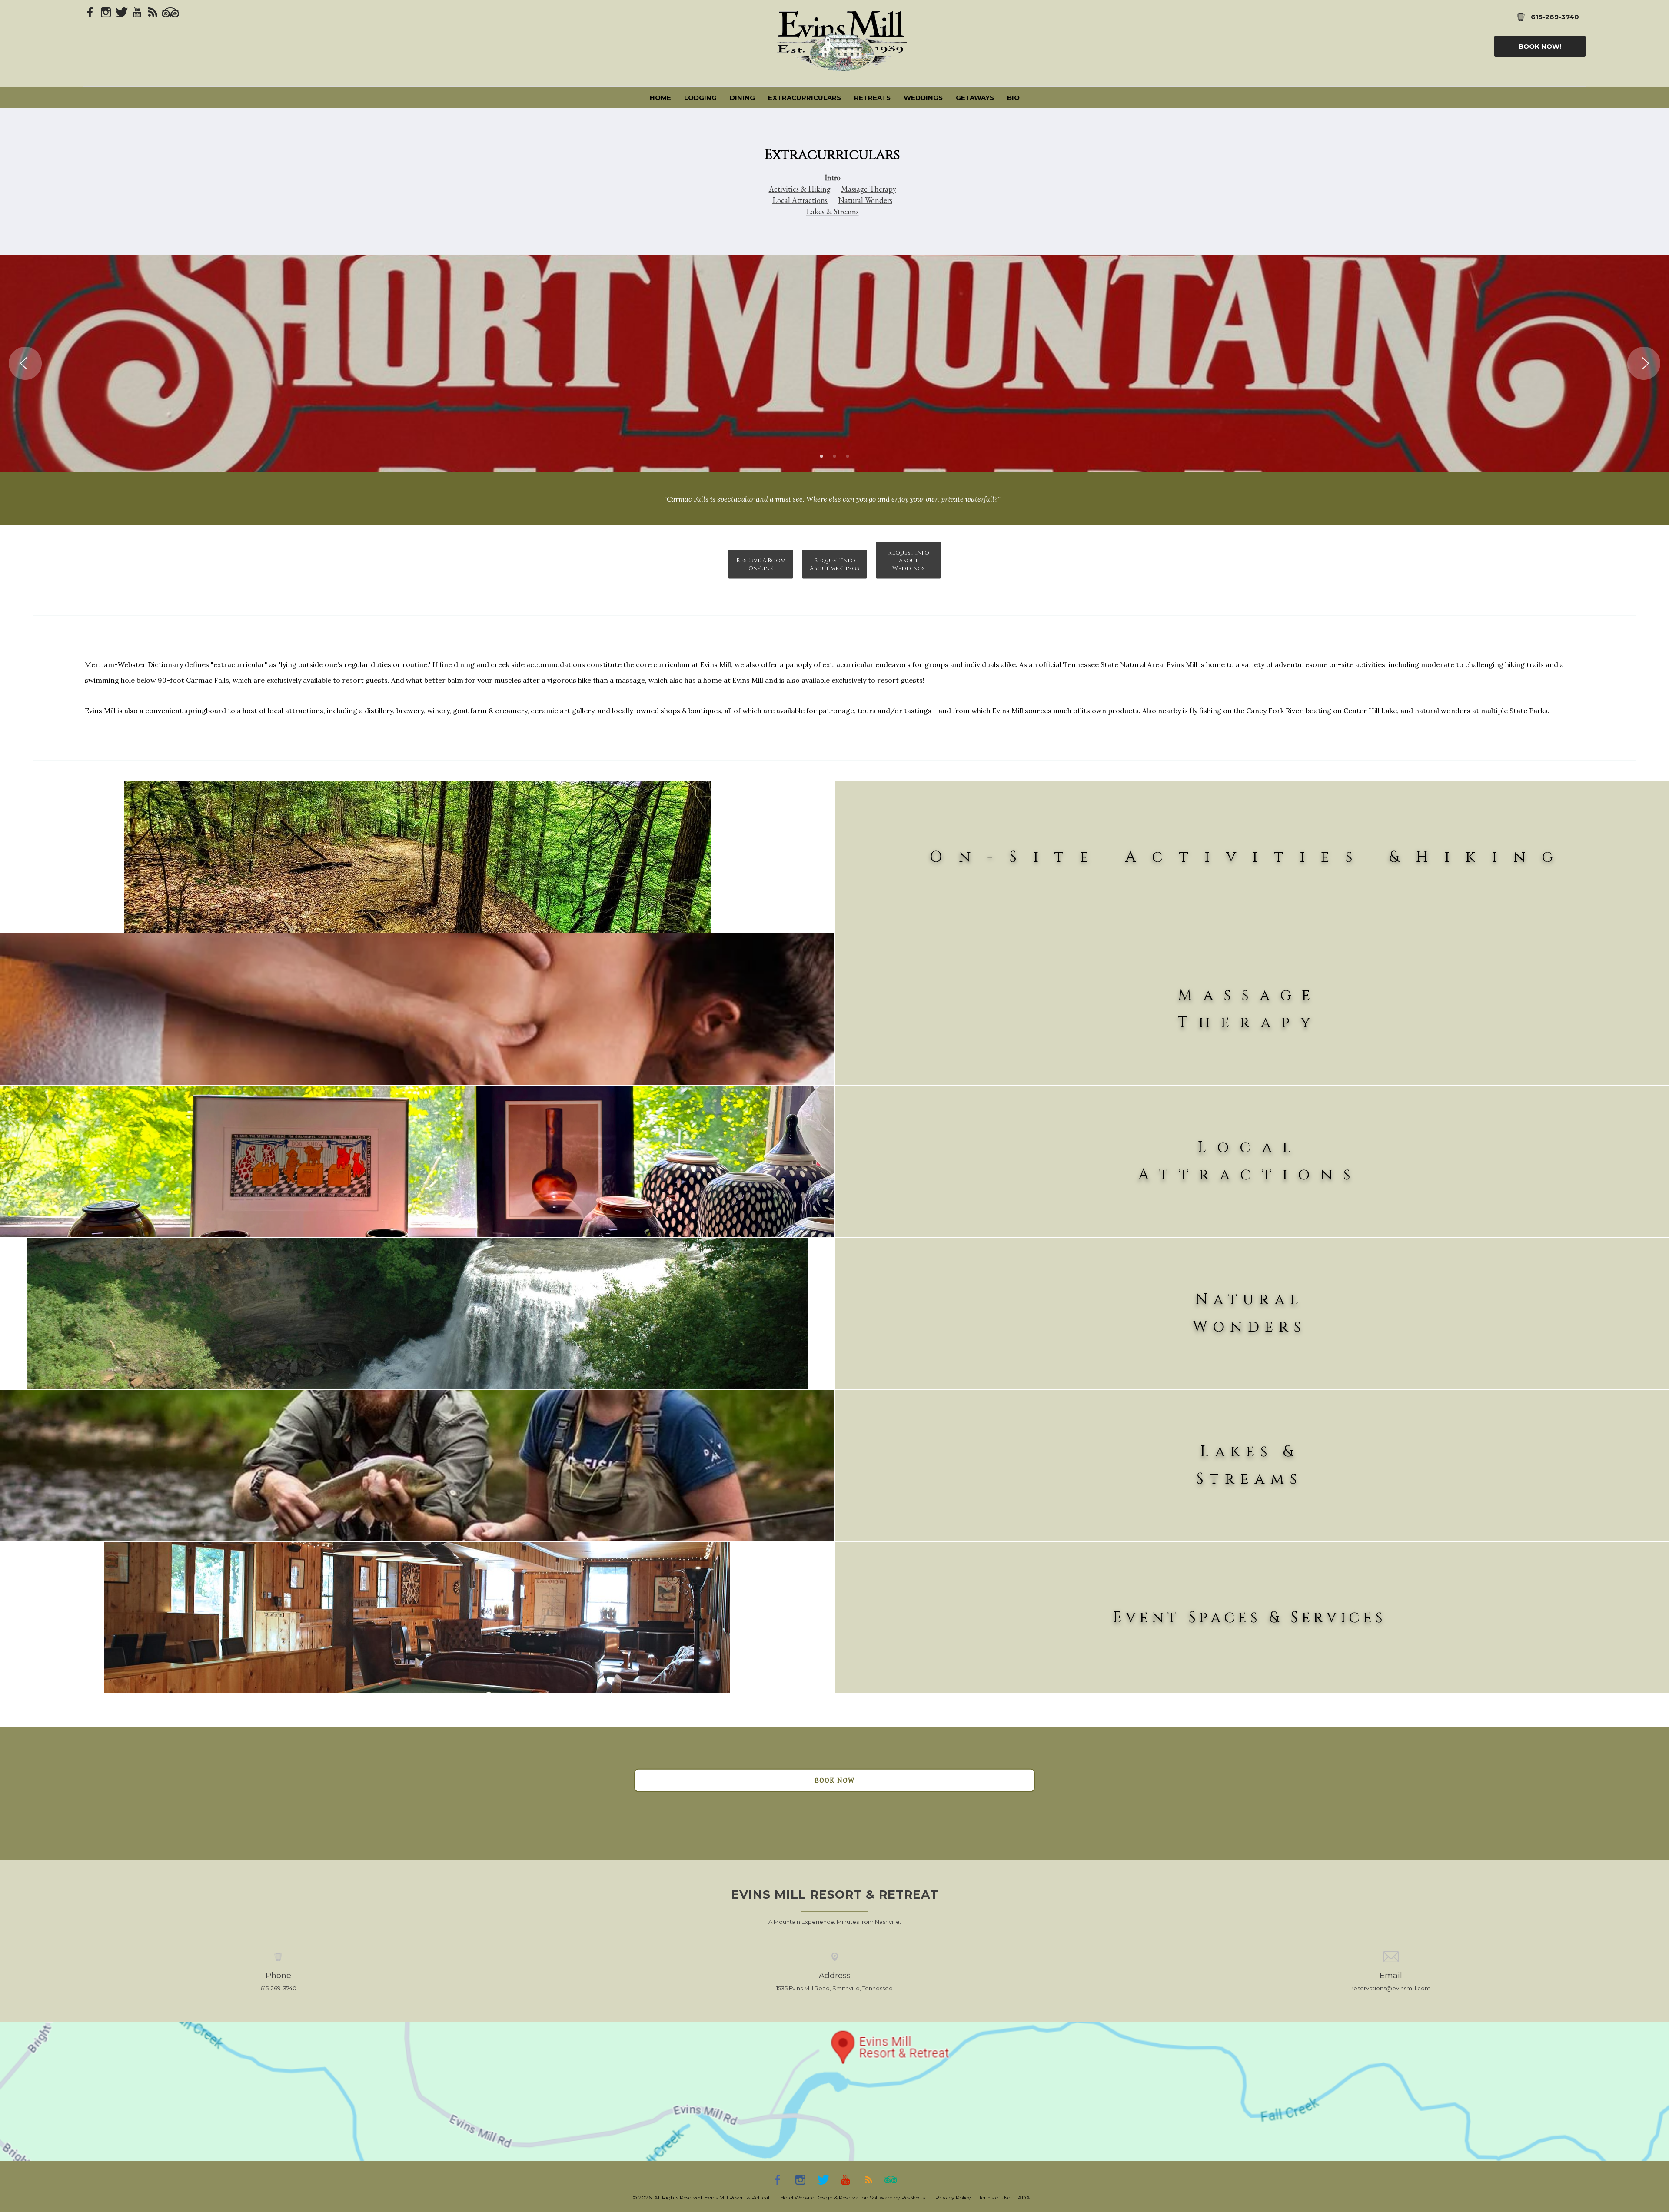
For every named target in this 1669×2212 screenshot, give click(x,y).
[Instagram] (106, 12)
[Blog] (153, 12)
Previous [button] (25, 363)
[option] (834, 363)
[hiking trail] (417, 857)
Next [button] (1644, 363)
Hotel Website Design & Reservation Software (836, 2197)
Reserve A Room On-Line (761, 565)
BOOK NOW (835, 1780)
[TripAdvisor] (170, 12)
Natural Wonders (865, 200)
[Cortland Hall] (417, 1617)
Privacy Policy (953, 2197)
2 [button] (834, 457)
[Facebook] (90, 12)
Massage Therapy (869, 189)
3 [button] (848, 457)
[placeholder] (417, 1009)
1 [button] (821, 457)
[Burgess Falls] (417, 1313)
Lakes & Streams (833, 211)
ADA (1024, 2197)
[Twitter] (122, 12)
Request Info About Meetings (834, 565)
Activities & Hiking (800, 189)
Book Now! (1540, 46)
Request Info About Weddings (909, 561)
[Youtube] (137, 12)
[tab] (821, 457)
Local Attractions (800, 200)
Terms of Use (994, 2197)
